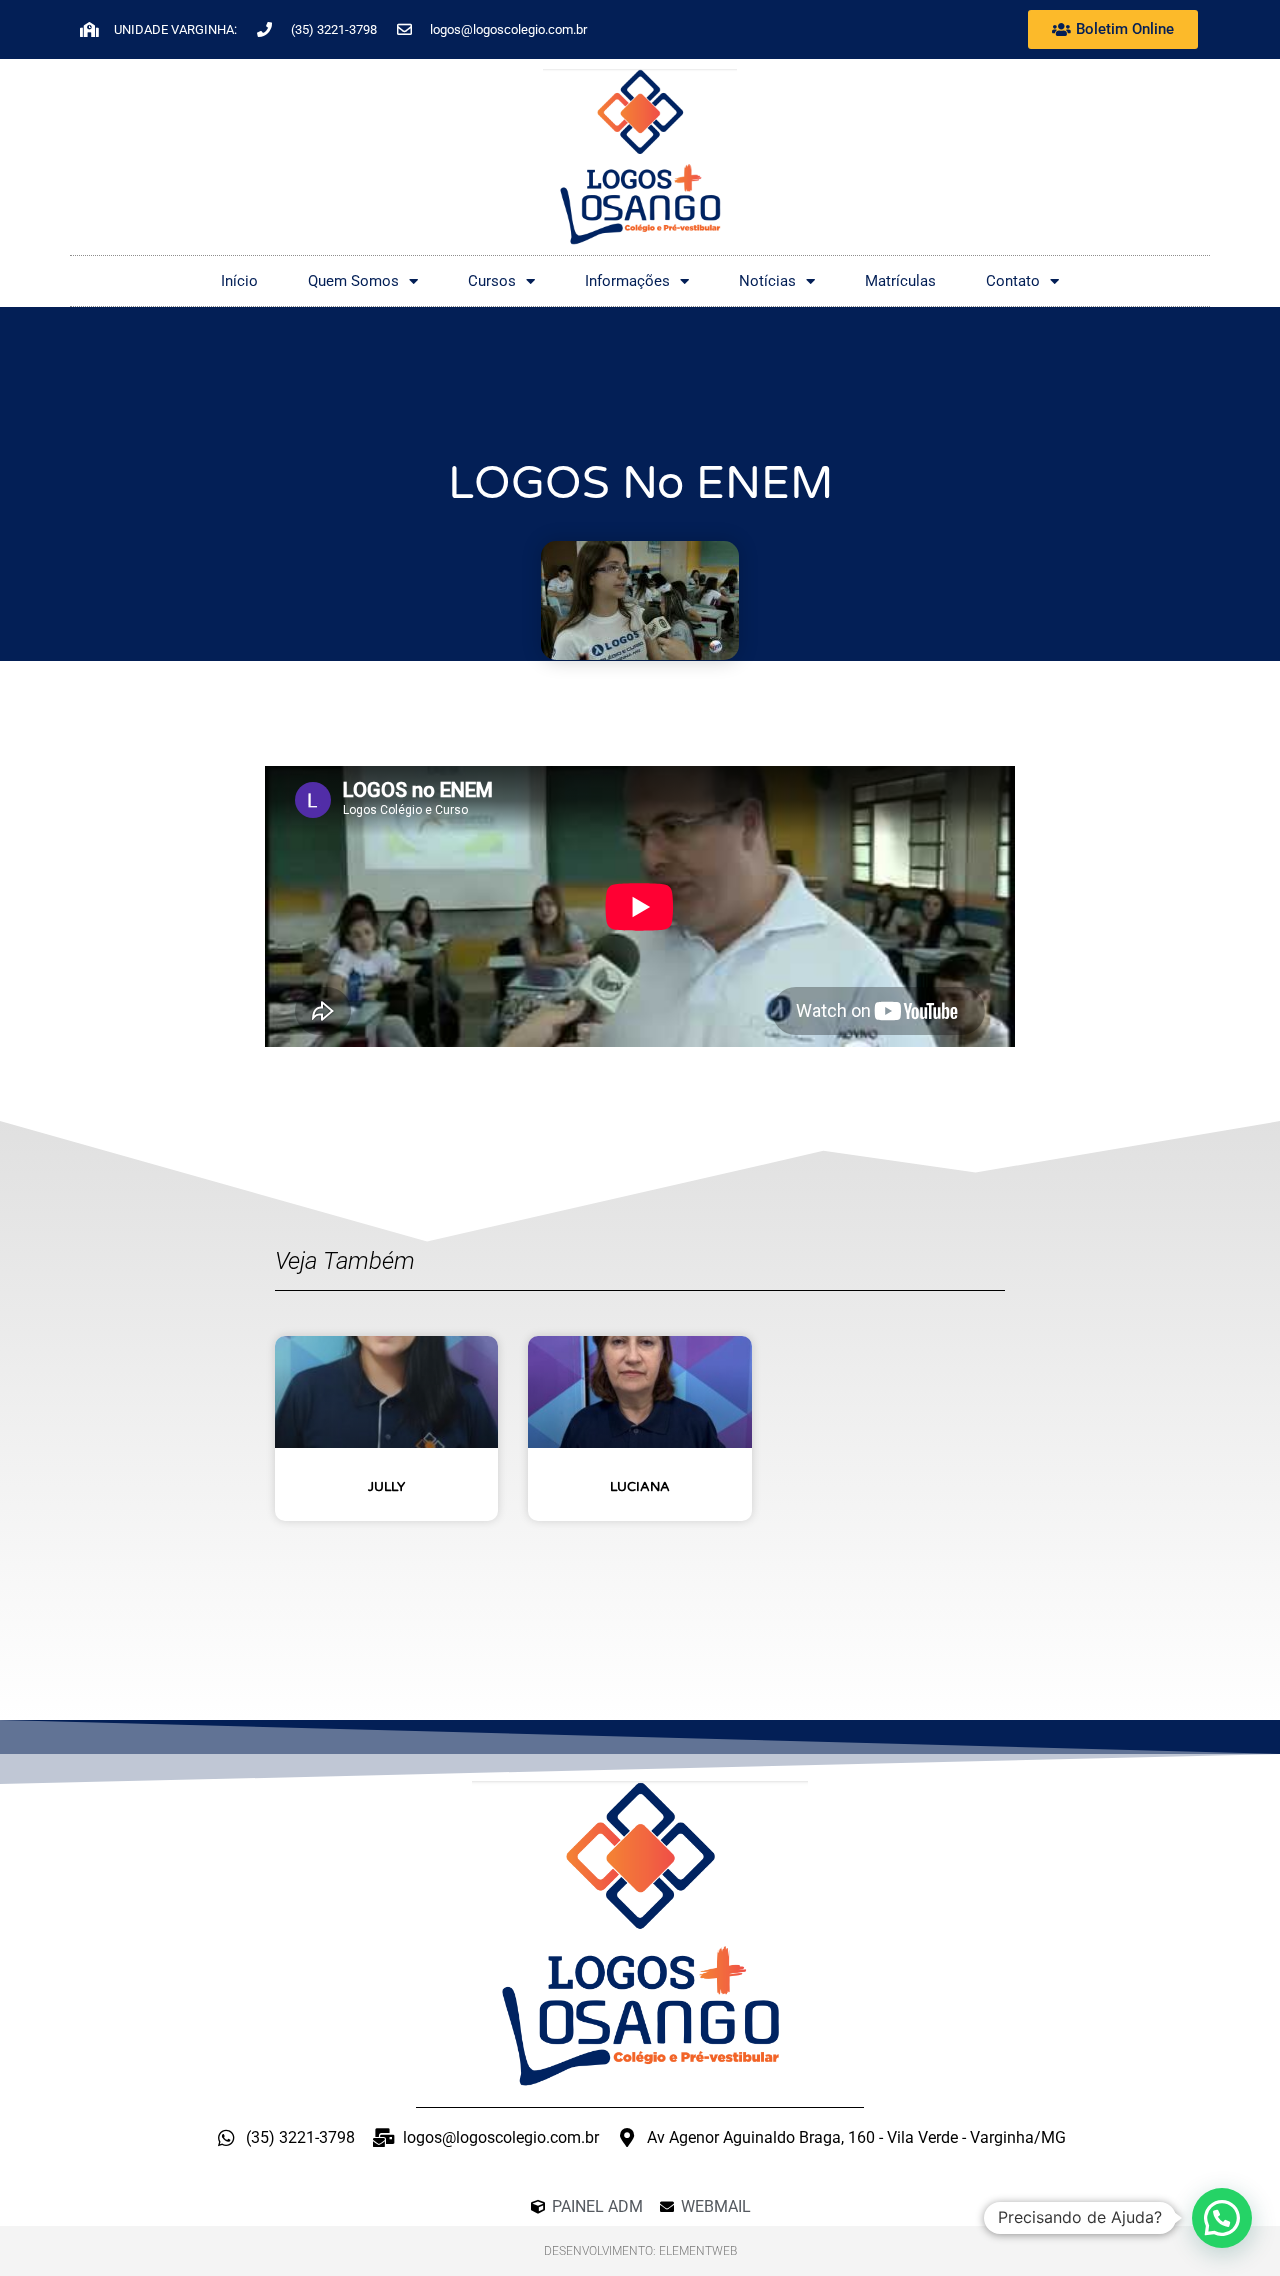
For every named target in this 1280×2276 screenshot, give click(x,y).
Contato (1013, 281)
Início (239, 281)
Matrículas (900, 281)
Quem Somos (353, 281)
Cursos (492, 281)
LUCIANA (640, 1487)
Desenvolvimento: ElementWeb (640, 2251)
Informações (627, 281)
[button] (1222, 2218)
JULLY (386, 1487)
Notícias (767, 281)
